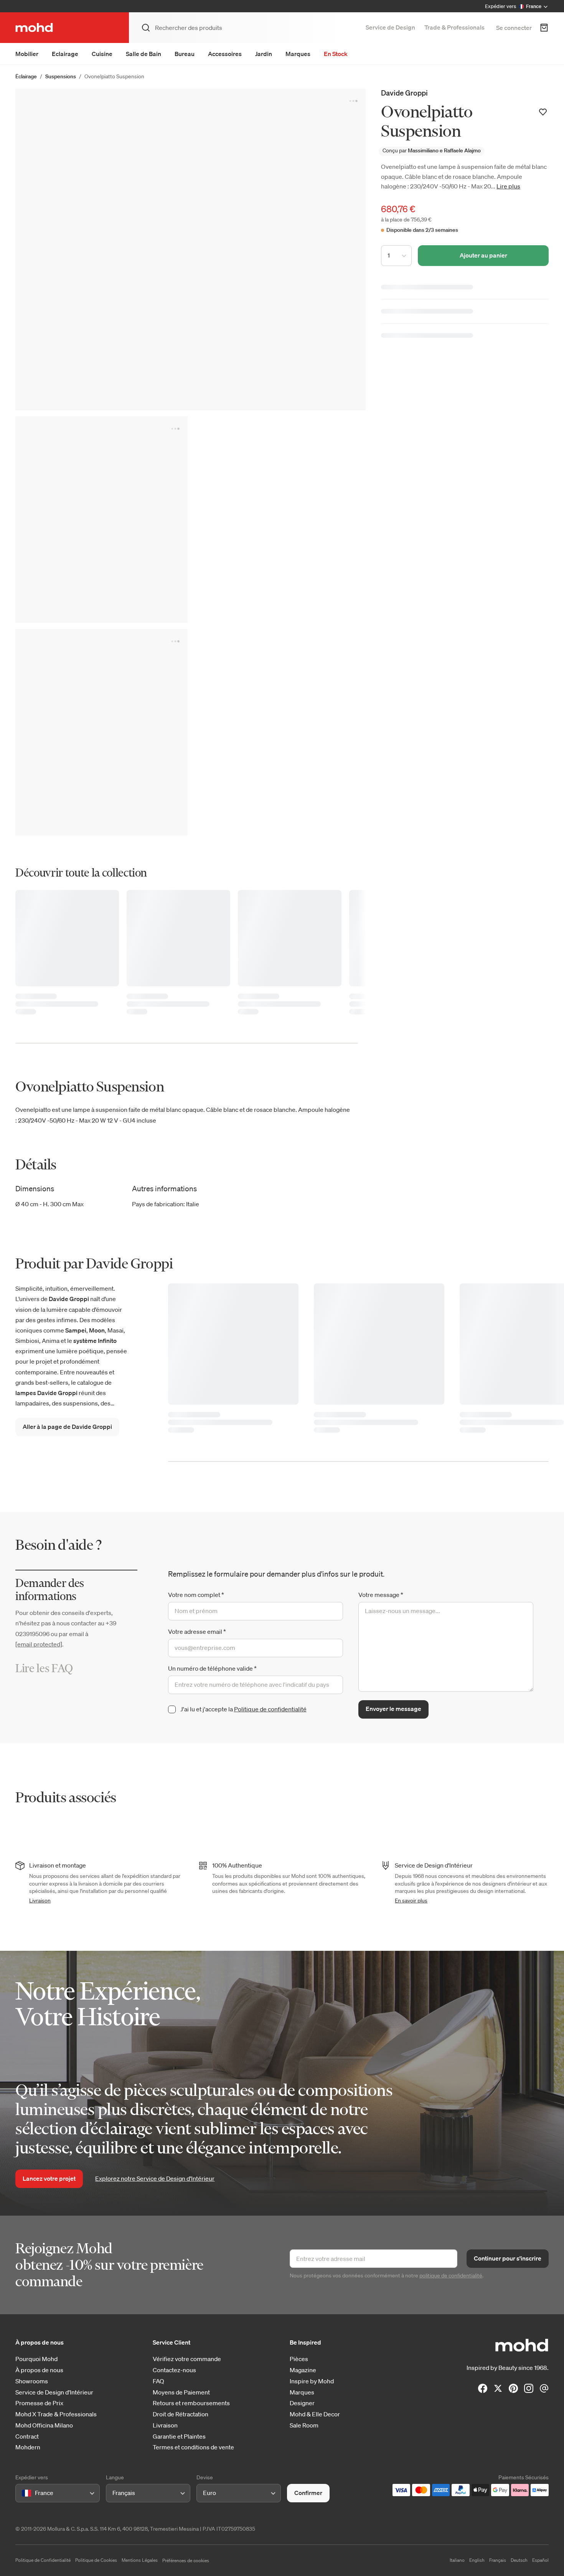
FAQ (158, 2381)
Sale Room (304, 2425)
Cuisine (102, 54)
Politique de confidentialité (270, 1709)
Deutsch (519, 2560)
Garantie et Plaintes (179, 2436)
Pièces (299, 2359)
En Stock (336, 54)
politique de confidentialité (451, 2275)
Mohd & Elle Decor (315, 2414)
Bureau (185, 54)
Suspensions (61, 76)
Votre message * (381, 1595)
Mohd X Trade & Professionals (56, 2414)
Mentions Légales (140, 2560)
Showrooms (32, 2381)
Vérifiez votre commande (187, 2359)
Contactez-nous (174, 2370)
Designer (302, 2403)
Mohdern (28, 2447)
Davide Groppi (404, 93)
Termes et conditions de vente (193, 2447)
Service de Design (390, 27)
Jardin (264, 54)
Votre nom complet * (196, 1595)
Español (540, 2560)
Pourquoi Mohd (36, 2359)
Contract (27, 2436)
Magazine (303, 2370)
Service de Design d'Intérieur (54, 2392)
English (477, 2560)
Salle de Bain (143, 54)
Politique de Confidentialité (43, 2560)
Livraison (40, 1901)
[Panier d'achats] (544, 28)
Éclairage (26, 76)
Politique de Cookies (96, 2560)
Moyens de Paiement (181, 2392)
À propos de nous (39, 2370)
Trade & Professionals (454, 27)
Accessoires (225, 54)
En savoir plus (411, 1901)
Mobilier (27, 54)
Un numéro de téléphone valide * (212, 1668)
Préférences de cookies (186, 2560)
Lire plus (508, 186)
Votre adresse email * (197, 1631)
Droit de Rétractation (181, 2414)
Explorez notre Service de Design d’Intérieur (155, 2178)
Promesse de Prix (39, 2403)
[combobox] (23, 2493)
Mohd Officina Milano (44, 2425)
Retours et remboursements (191, 2403)
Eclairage (65, 54)
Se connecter (514, 28)
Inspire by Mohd (312, 2381)
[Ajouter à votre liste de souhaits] (543, 112)
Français (498, 2560)
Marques (298, 54)
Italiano (457, 2560)
